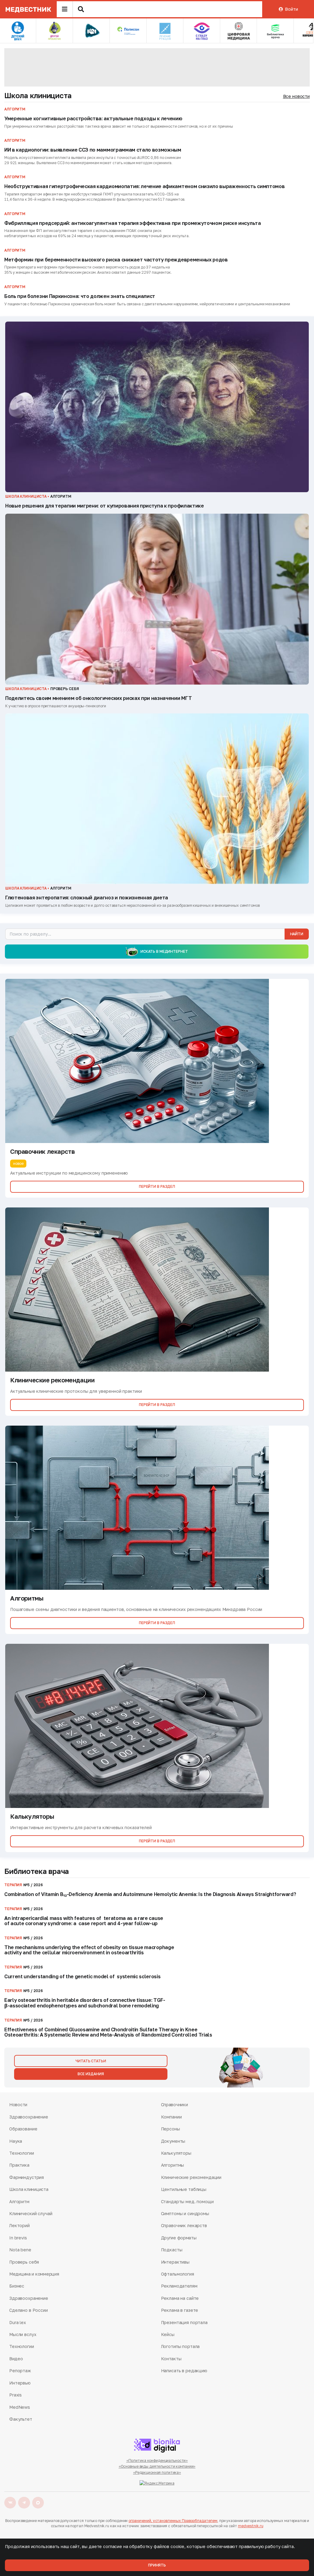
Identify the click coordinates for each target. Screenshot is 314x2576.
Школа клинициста (38, 95)
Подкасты (172, 2250)
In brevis (18, 2238)
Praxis (15, 2395)
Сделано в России (29, 2310)
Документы (173, 2141)
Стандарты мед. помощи (187, 2201)
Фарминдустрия (27, 2177)
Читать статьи (91, 2061)
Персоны (170, 2129)
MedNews (20, 2407)
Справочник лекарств (184, 2225)
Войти (291, 9)
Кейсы (168, 2334)
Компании (171, 2117)
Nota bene (20, 2250)
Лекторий (19, 2225)
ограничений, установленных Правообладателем (173, 2521)
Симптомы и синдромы (185, 2213)
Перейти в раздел (157, 1186)
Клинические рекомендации (191, 2177)
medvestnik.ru (251, 2526)
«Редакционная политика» (157, 2472)
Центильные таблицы (184, 2189)
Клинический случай (31, 2213)
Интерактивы (175, 2262)
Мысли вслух (23, 2334)
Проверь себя (24, 2262)
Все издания (91, 2074)
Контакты (171, 2359)
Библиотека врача (37, 1871)
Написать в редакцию (184, 2371)
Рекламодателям (179, 2286)
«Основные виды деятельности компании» (157, 2466)
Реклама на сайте (180, 2298)
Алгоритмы (173, 2165)
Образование (23, 2129)
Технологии (22, 2153)
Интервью (20, 2383)
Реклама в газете (180, 2310)
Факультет (21, 2419)
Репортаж (20, 2371)
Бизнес (17, 2286)
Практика (19, 2165)
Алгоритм (19, 2201)
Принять (157, 2565)
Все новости (296, 96)
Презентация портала (184, 2322)
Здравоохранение (29, 2117)
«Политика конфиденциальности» (157, 2460)
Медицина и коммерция (34, 2274)
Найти (297, 934)
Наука (16, 2141)
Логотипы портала (180, 2346)
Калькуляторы (176, 2153)
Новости (18, 2105)
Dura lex (18, 2322)
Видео (16, 2359)
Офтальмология (178, 2274)
